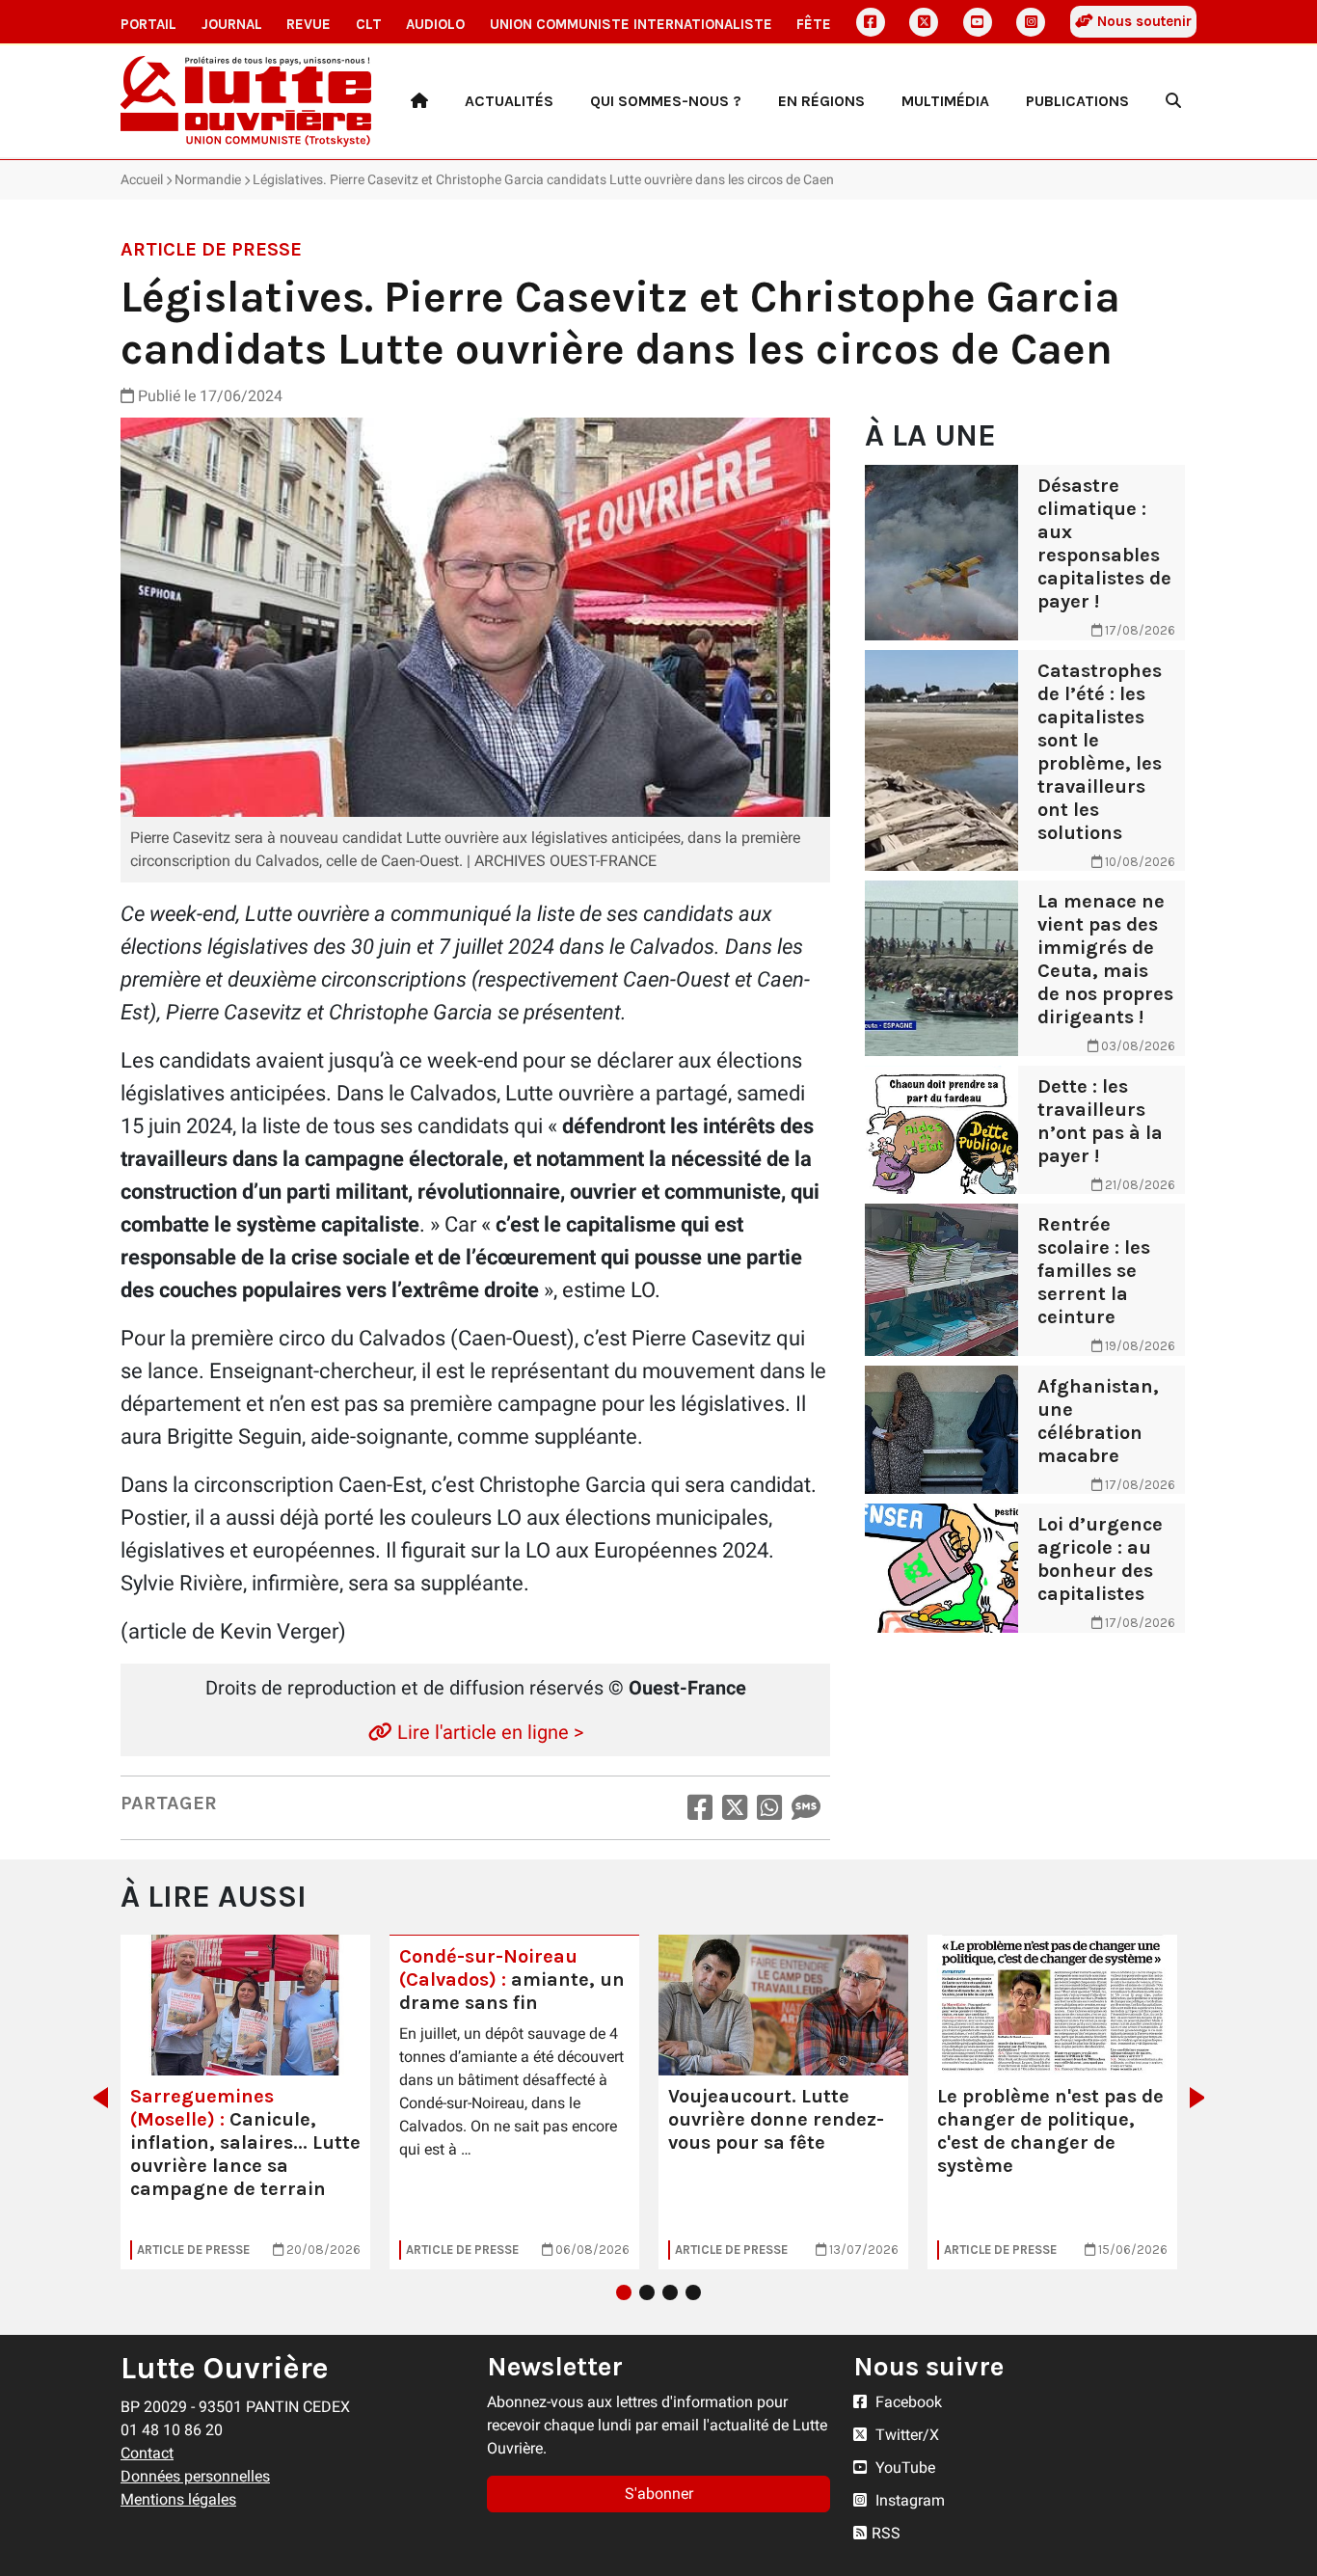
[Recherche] (1173, 101)
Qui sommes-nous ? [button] (666, 101)
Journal (232, 24)
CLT (369, 24)
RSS (886, 2533)
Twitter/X (905, 2435)
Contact (147, 2453)
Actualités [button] (509, 101)
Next (1203, 2098)
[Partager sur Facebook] (700, 1808)
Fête (814, 24)
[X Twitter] (924, 22)
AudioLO (435, 24)
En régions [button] (821, 101)
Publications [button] (1077, 101)
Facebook (907, 2402)
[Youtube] (978, 22)
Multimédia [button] (945, 101)
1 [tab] (624, 2292)
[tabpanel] (245, 2102)
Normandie (208, 179)
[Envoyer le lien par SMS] (806, 1808)
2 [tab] (647, 2292)
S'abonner (659, 2494)
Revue (309, 24)
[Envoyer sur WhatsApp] (769, 1808)
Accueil (142, 179)
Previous (95, 2098)
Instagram (908, 2500)
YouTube (903, 2468)
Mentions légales (178, 2499)
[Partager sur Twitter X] (735, 1808)
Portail (148, 24)
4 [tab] (693, 2292)
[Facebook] (871, 22)
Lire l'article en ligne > (488, 1732)
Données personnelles (195, 2476)
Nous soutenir (1142, 21)
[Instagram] (1031, 22)
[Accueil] (419, 101)
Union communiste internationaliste (631, 24)
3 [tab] (670, 2292)
